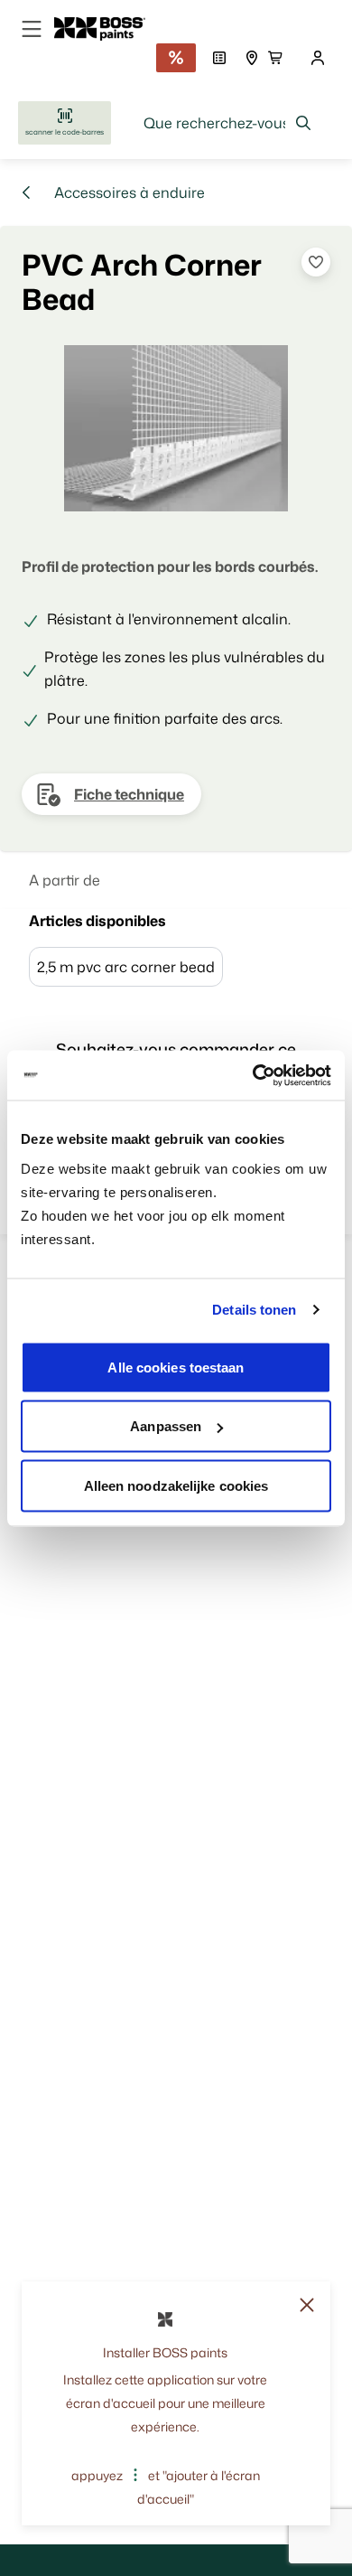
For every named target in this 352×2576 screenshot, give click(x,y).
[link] (107, 29)
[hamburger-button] (32, 29)
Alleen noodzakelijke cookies (176, 1485)
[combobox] (228, 123)
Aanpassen (166, 1426)
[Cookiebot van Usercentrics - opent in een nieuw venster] (253, 1075)
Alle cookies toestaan (176, 1367)
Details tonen (254, 1310)
